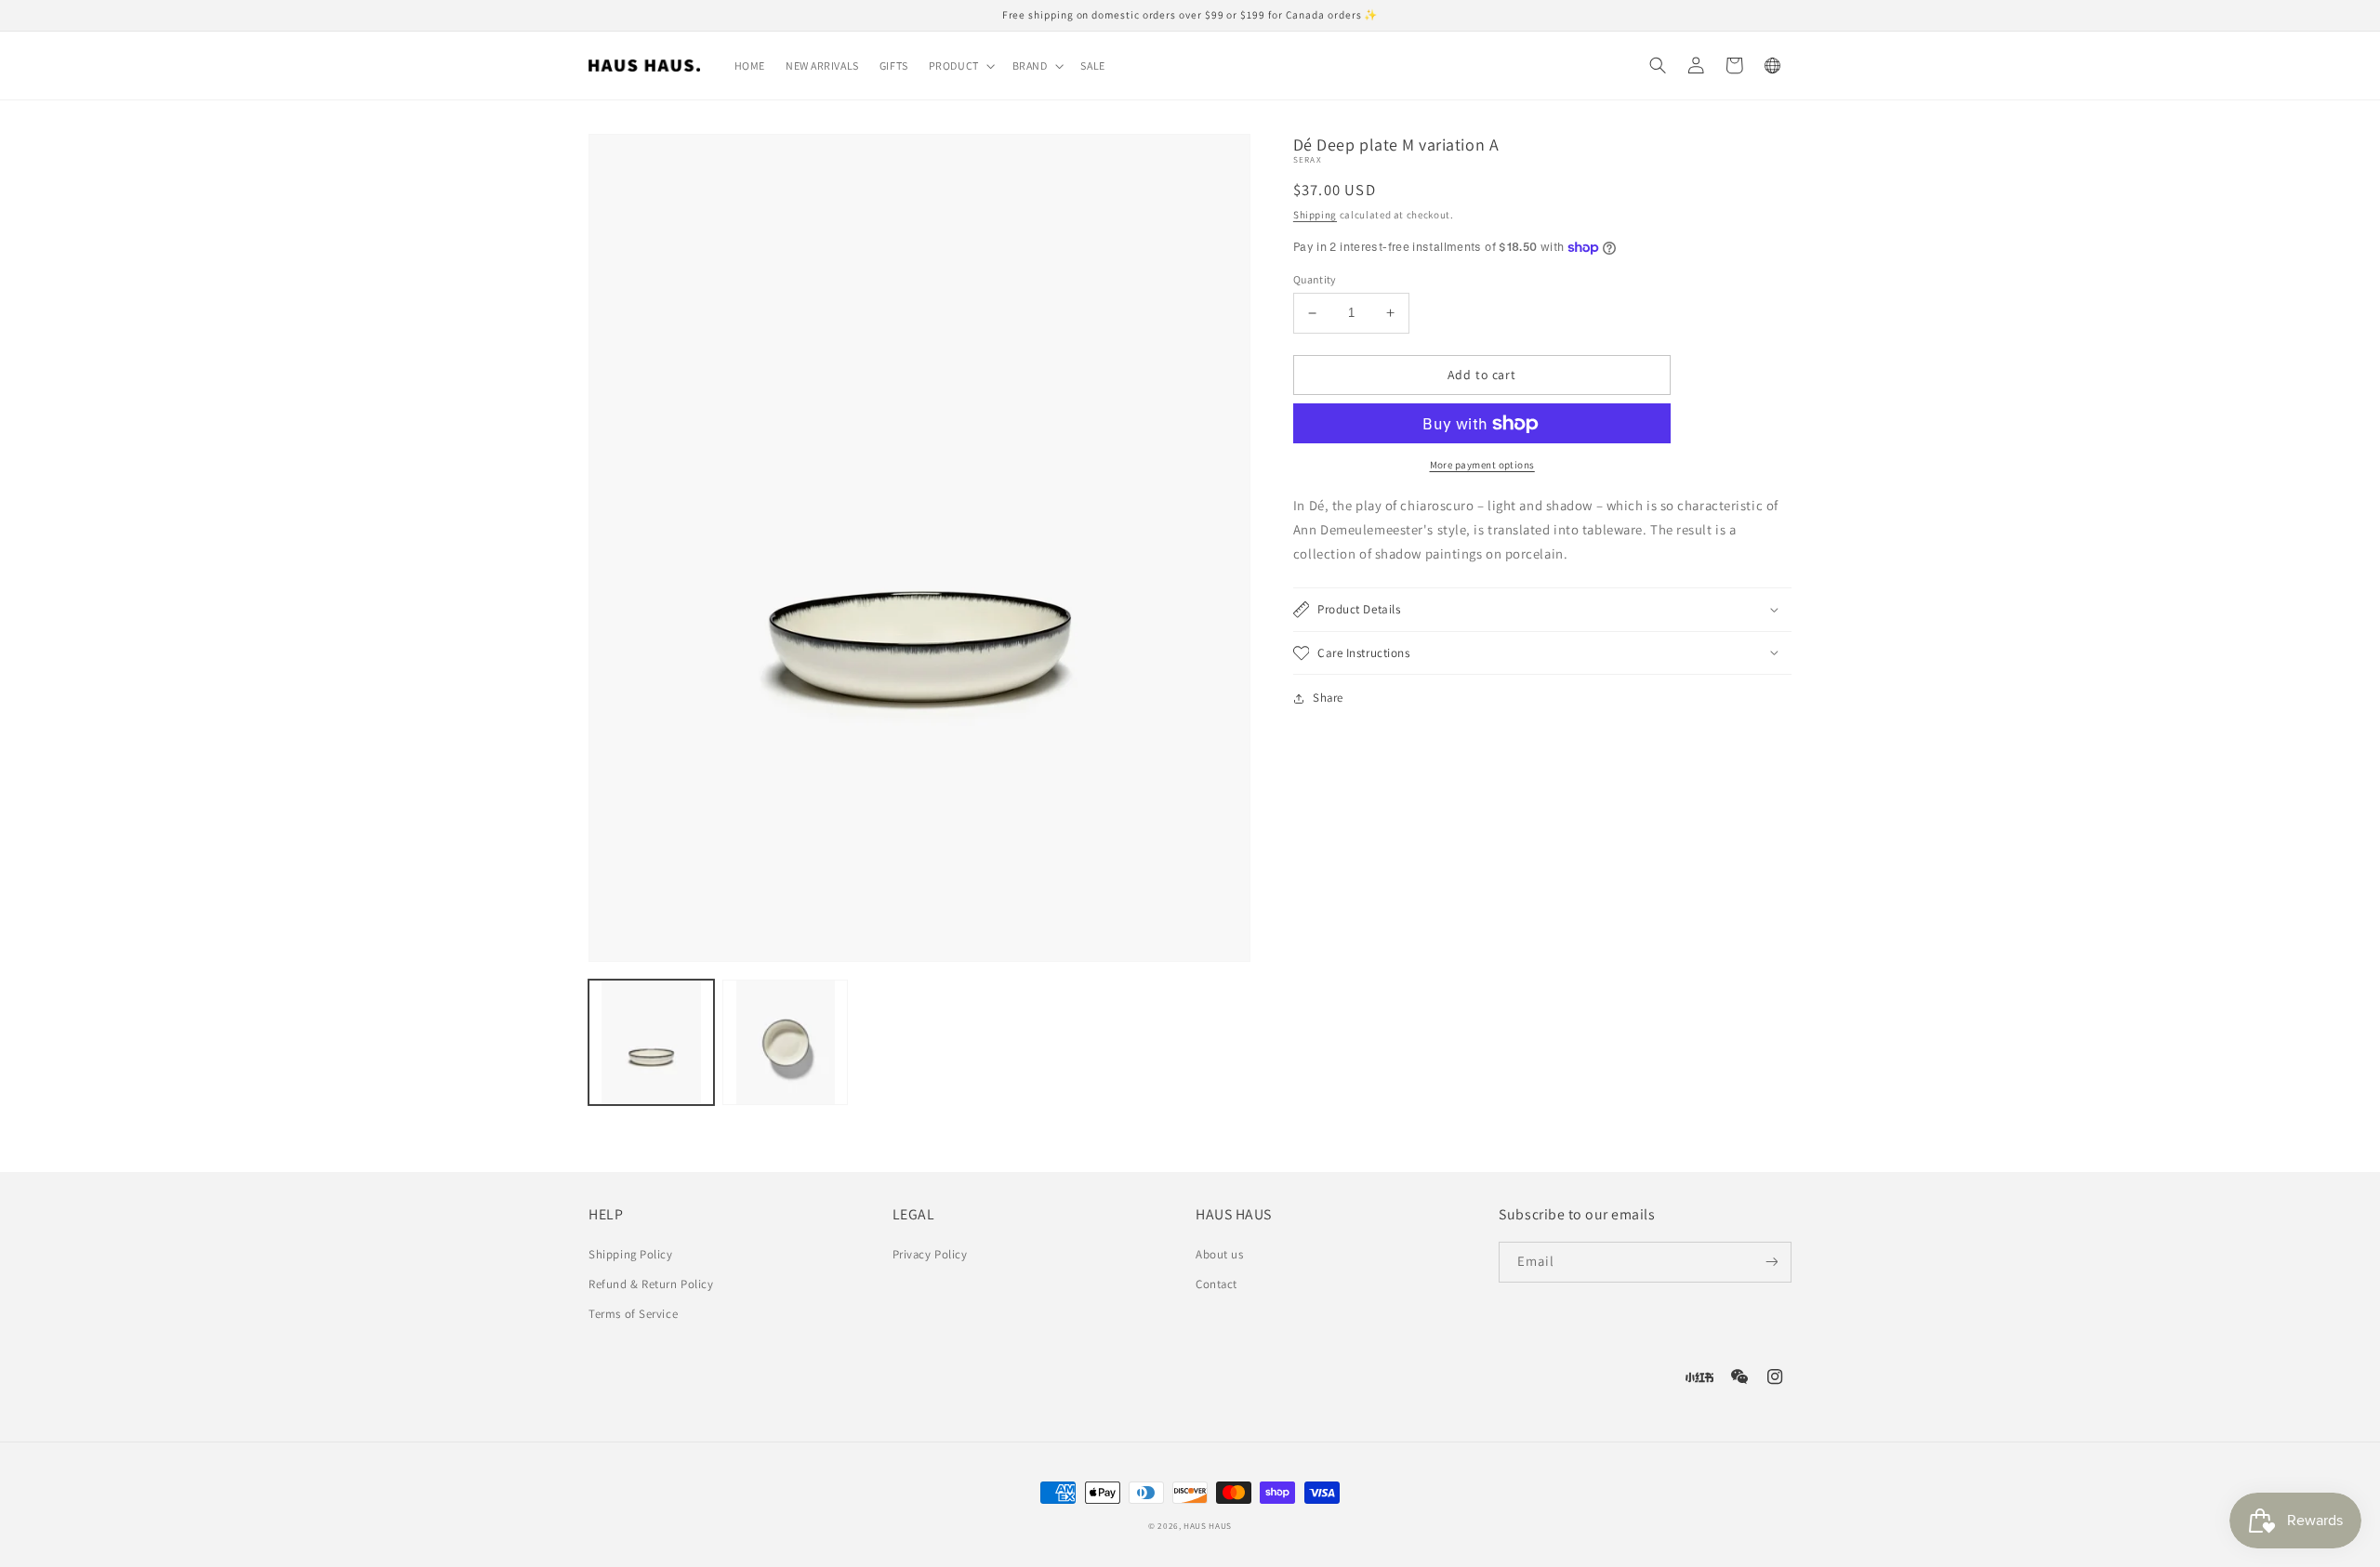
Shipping (1315, 215)
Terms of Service (633, 1314)
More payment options (1482, 465)
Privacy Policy (930, 1254)
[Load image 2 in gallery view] (785, 1042)
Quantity (1315, 279)
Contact (1216, 1284)
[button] (960, 66)
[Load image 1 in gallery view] (651, 1042)
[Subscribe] (1772, 1262)
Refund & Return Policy (651, 1284)
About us (1219, 1254)
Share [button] (1328, 698)
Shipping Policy (630, 1254)
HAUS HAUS (1208, 1526)
